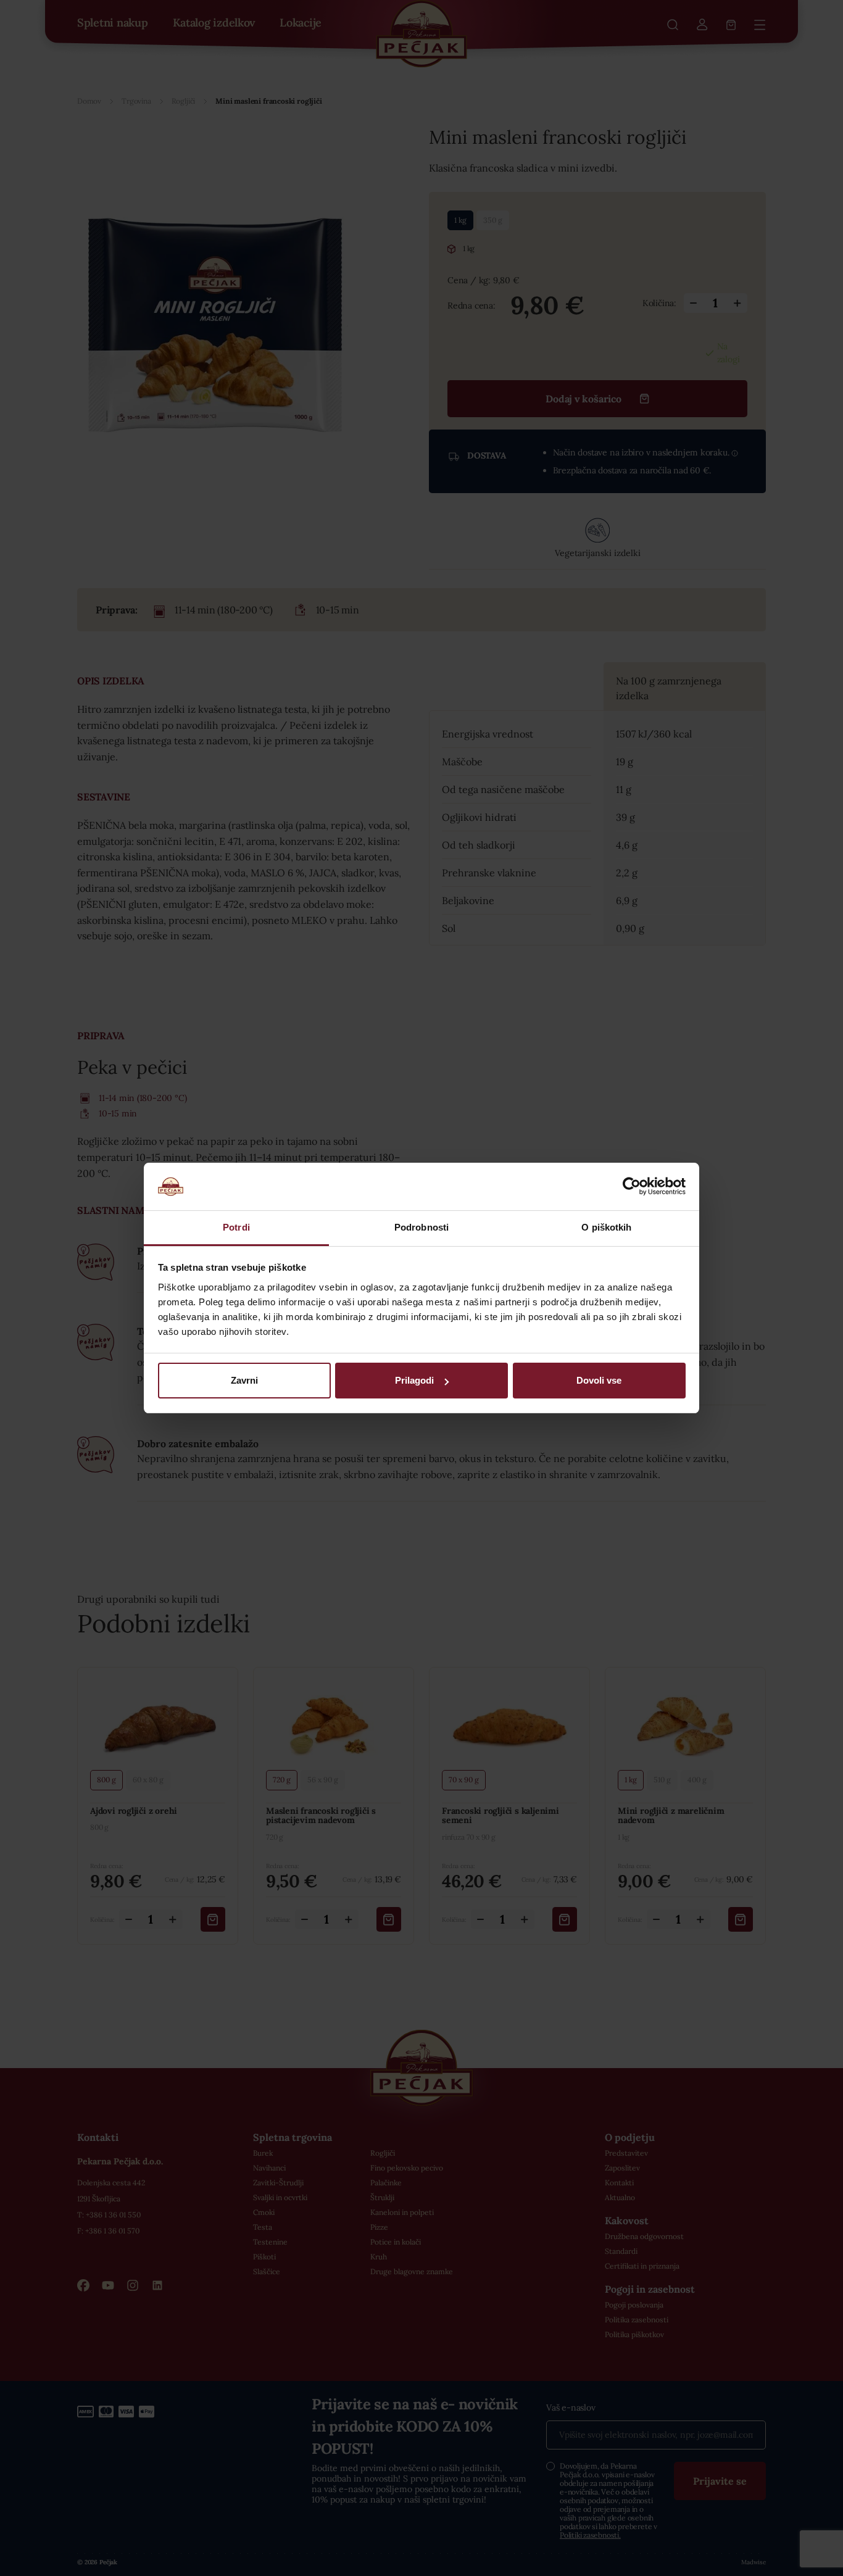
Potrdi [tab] (236, 1227)
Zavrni (244, 1380)
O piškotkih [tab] (606, 1227)
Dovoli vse (599, 1380)
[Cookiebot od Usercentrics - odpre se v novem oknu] (632, 1186)
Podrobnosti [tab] (421, 1227)
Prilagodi (414, 1380)
